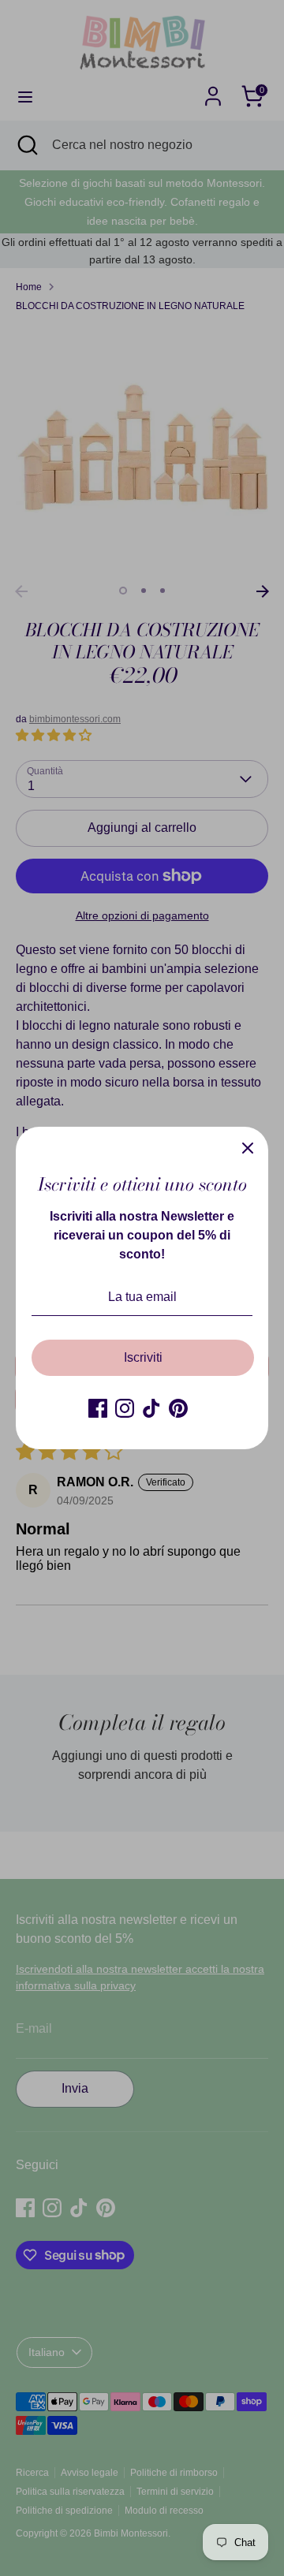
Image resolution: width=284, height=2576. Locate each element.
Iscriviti (143, 1357)
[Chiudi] (248, 1147)
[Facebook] (98, 1408)
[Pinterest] (178, 1408)
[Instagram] (125, 1408)
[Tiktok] (151, 1408)
